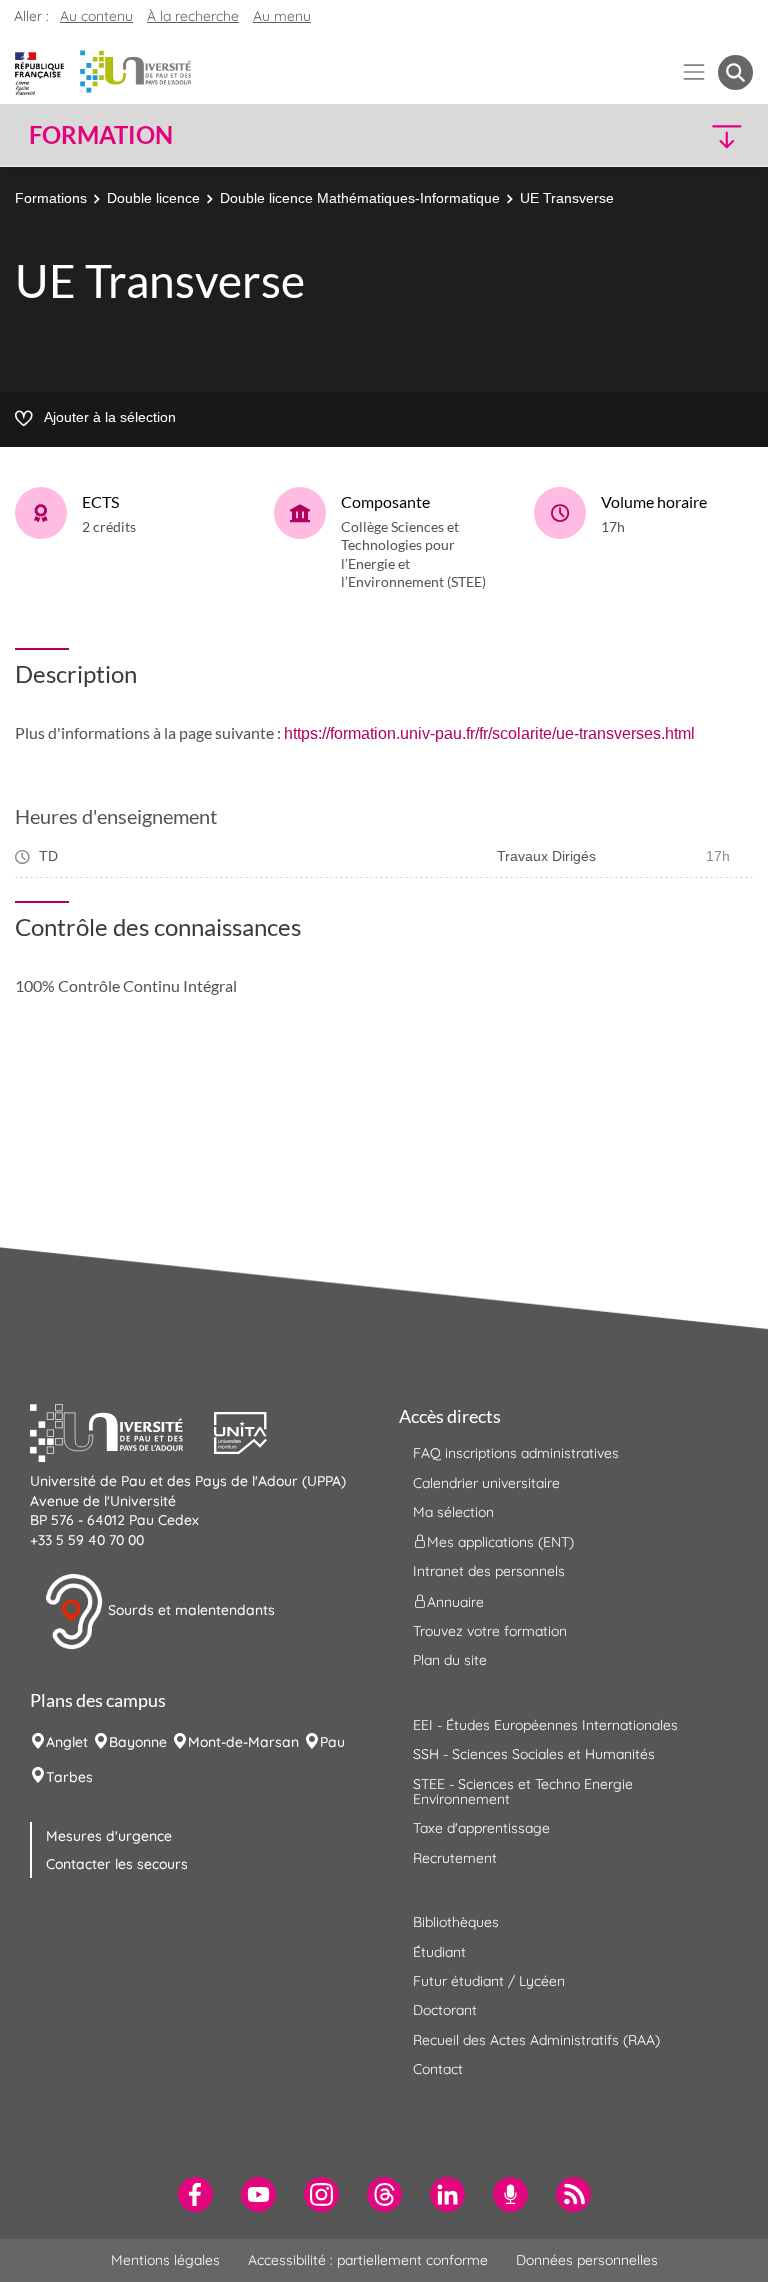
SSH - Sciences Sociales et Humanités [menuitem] (534, 1754)
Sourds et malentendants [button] (189, 1610)
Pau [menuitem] (332, 1742)
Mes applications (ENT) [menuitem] (500, 1542)
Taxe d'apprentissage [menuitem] (481, 1828)
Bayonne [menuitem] (138, 1742)
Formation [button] (101, 135)
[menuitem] (195, 2194)
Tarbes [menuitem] (69, 1777)
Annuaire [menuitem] (455, 1601)
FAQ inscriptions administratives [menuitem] (516, 1453)
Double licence (153, 198)
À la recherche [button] (193, 16)
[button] (666, 135)
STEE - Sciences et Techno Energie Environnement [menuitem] (523, 1791)
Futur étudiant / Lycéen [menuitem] (489, 1981)
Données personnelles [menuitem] (587, 2260)
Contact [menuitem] (438, 2069)
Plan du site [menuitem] (450, 1660)
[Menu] (694, 72)
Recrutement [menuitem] (455, 1858)
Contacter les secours (117, 1864)
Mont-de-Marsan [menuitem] (243, 1742)
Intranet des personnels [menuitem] (489, 1571)
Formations (51, 198)
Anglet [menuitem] (67, 1742)
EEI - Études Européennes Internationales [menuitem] (545, 1725)
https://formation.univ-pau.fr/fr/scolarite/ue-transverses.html (489, 733)
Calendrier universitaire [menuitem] (486, 1483)
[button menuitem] (735, 72)
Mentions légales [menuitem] (165, 2260)
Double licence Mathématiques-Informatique (360, 198)
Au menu (282, 16)
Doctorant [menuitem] (445, 2010)
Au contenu (96, 16)
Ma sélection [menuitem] (453, 1512)
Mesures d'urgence (109, 1836)
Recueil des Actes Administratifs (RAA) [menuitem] (536, 2040)
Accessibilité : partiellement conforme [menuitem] (368, 2260)
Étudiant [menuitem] (439, 1952)
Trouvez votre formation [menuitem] (490, 1631)
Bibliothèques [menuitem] (456, 1922)
